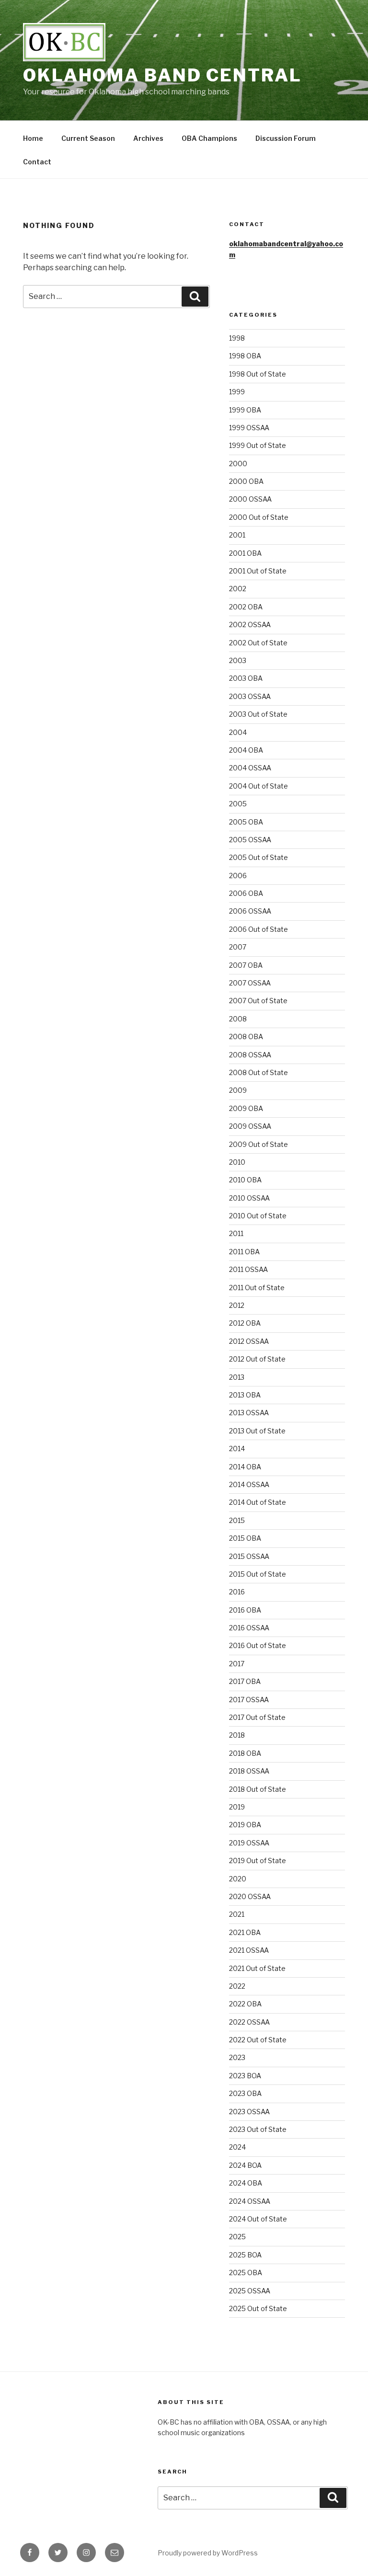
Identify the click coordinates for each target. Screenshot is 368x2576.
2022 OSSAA (249, 2022)
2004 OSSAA (250, 768)
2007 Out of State (258, 1001)
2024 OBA (246, 2183)
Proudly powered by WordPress (208, 2553)
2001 (237, 535)
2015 (237, 1520)
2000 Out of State (259, 517)
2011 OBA (244, 1252)
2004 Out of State (259, 786)
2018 (237, 1735)
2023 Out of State (258, 2129)
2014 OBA (245, 1467)
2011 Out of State (257, 1288)
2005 (238, 804)
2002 (238, 589)
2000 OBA (246, 481)
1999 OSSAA (249, 428)
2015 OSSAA (249, 1556)
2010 (237, 1162)
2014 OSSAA (249, 1484)
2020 (238, 1879)
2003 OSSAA (250, 696)
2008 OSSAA (250, 1055)
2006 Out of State (259, 929)
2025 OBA (246, 2273)
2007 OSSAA (250, 983)
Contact (37, 162)
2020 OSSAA (250, 1896)
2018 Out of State (258, 1789)
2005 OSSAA (250, 840)
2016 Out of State (258, 1645)
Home (33, 138)
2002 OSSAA (250, 624)
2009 (238, 1090)
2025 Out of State (258, 2308)
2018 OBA (245, 1753)
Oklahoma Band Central (162, 75)
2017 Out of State (257, 1717)
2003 (238, 660)
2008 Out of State (259, 1072)
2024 (237, 2147)
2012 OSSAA (249, 1341)
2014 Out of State (258, 1502)
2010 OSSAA (249, 1198)
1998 (237, 338)
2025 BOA (245, 2255)
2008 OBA (246, 1036)
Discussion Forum (286, 138)
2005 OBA (246, 822)
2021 (237, 1914)
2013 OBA (245, 1395)
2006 (238, 876)
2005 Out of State (259, 857)
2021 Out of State (257, 1968)
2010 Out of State (258, 1216)
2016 (237, 1592)
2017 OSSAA (249, 1700)
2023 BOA (245, 2076)
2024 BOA (245, 2165)
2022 (237, 1986)
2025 (237, 2237)
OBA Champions (209, 138)
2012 (237, 1305)
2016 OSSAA (249, 1628)
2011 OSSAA (248, 1269)
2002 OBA (246, 607)
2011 (236, 1233)
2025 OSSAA (250, 2291)
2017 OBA (245, 1681)
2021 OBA (245, 1932)
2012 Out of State (257, 1359)
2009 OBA (246, 1108)
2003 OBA (246, 678)
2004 (238, 732)
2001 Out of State (258, 571)
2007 (238, 947)
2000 (238, 464)
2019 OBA (245, 1825)
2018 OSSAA (249, 1771)
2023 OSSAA (249, 2112)
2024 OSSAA (250, 2201)
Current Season (88, 138)
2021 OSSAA (249, 1950)
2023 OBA (245, 2093)
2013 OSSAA (249, 1413)
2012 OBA (245, 1323)
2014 (237, 1448)
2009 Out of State (259, 1144)
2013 (237, 1377)
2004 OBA (246, 750)
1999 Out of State (258, 445)
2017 (237, 1664)
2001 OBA (245, 553)
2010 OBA (245, 1180)
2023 (237, 2057)
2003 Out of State (258, 714)
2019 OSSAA (249, 1843)
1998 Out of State (258, 374)
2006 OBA (246, 893)
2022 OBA (245, 2004)
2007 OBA (246, 965)
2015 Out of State (258, 1574)
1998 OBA (245, 356)
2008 (238, 1019)
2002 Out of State (258, 643)
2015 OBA (245, 1538)
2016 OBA (245, 1610)
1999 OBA (245, 410)
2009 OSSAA (250, 1126)
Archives (148, 138)
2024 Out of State (258, 2219)
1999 (237, 392)
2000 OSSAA (250, 499)
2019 (237, 1807)
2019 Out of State (258, 1860)
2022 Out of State (258, 2040)
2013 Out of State (257, 1431)
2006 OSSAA (250, 911)
